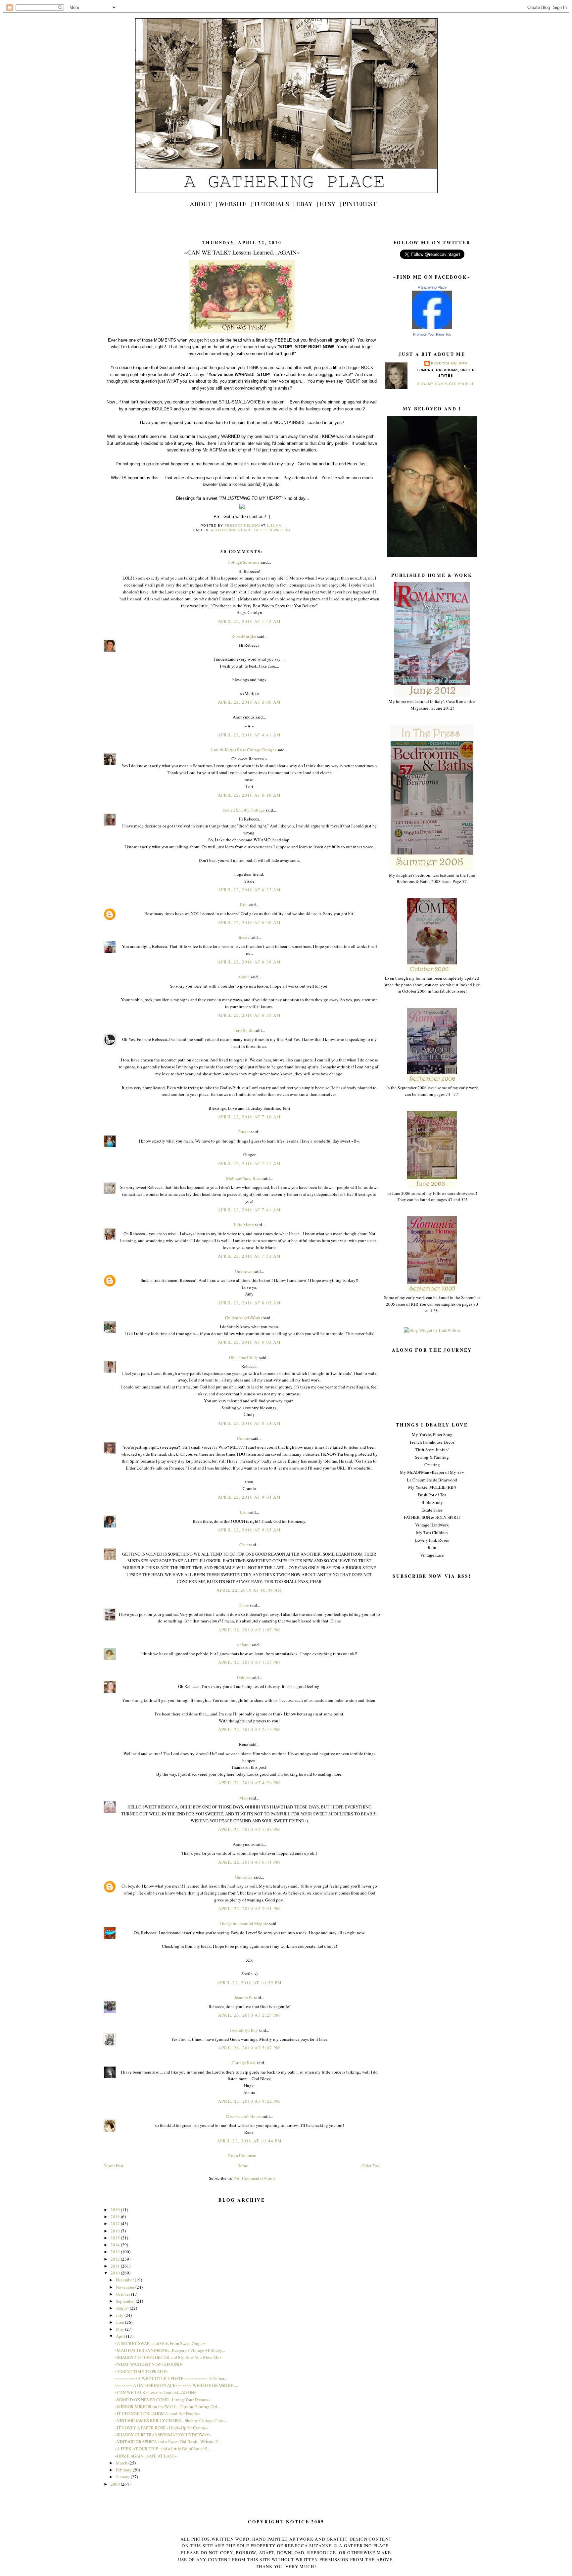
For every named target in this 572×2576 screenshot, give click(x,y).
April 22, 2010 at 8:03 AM (249, 1303)
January (123, 2477)
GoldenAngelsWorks (244, 1318)
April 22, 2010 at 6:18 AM (249, 795)
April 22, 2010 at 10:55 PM (249, 1983)
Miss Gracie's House (244, 2116)
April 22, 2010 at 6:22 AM (249, 890)
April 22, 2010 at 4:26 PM (249, 1783)
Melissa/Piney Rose (244, 1178)
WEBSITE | (235, 204)
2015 (116, 2238)
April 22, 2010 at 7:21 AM (249, 1163)
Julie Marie (244, 1225)
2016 (116, 2231)
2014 (116, 2245)
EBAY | (307, 204)
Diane (244, 1605)
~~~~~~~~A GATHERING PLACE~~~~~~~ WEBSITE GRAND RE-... (176, 2385)
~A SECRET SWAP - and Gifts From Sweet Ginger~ (160, 2343)
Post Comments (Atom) (254, 2178)
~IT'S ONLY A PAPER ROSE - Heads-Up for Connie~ (162, 2428)
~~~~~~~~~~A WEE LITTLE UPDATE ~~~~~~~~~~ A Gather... (171, 2378)
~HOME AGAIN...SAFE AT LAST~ (146, 2456)
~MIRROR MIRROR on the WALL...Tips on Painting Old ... (168, 2407)
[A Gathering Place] (432, 327)
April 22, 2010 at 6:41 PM (249, 1862)
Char (244, 1545)
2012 (116, 2259)
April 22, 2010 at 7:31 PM (249, 1908)
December (125, 2280)
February (124, 2470)
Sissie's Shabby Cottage (244, 810)
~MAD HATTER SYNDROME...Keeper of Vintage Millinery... (170, 2350)
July (120, 2315)
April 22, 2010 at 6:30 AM (249, 922)
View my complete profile (446, 384)
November (126, 2287)
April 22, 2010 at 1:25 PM (249, 1662)
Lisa (244, 1512)
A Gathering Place (432, 287)
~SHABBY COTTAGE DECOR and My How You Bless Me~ (168, 2357)
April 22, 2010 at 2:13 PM (249, 1729)
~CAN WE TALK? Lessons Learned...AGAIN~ (155, 2392)
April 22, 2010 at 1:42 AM (249, 621)
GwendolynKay (244, 2030)
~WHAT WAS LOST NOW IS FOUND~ (149, 2364)
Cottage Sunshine (244, 562)
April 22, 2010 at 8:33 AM (249, 1423)
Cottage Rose (244, 2063)
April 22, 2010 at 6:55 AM (249, 1015)
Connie (244, 1438)
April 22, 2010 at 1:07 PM (249, 1630)
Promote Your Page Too (432, 334)
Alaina (244, 977)
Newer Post (114, 2166)
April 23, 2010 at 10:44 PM (249, 2141)
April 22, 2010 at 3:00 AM (249, 702)
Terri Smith (244, 1030)
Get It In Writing (272, 530)
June (120, 2322)
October (123, 2294)
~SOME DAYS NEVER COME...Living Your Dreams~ (162, 2400)
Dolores (244, 1677)
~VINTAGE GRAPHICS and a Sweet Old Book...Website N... (168, 2442)
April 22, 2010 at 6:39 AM (249, 962)
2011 (116, 2266)
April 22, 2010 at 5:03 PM (249, 1829)
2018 (116, 2217)
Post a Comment (242, 2155)
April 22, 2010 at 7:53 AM (249, 1256)
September (126, 2301)
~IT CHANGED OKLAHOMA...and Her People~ (157, 2413)
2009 (116, 2484)
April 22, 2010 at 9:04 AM (249, 1497)
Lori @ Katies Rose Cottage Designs (244, 750)
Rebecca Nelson (449, 363)
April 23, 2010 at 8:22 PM (249, 2101)
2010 (116, 2273)
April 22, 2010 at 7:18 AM (249, 1117)
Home (243, 2166)
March (122, 2463)
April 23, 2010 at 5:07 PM (249, 2048)
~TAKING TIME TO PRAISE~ (142, 2371)
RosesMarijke (244, 636)
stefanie (244, 1645)
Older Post (371, 2166)
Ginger (244, 1132)
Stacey (244, 937)
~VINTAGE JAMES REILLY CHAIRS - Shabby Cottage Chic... (170, 2420)
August (123, 2308)
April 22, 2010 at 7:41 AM (249, 1210)
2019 (116, 2210)
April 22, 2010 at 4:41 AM (249, 735)
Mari (244, 1798)
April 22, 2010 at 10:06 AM (249, 1590)
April (121, 2336)
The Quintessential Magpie (244, 1923)
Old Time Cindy (244, 1357)
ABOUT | (203, 204)
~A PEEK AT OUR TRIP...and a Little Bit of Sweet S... (162, 2449)
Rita (244, 905)
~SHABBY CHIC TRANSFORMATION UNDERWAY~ (163, 2435)
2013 (116, 2252)
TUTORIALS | (274, 204)
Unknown (244, 1271)
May (120, 2329)
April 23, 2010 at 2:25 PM (249, 2015)
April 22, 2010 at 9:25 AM (249, 1530)
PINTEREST (360, 204)
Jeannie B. (244, 1997)
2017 (116, 2224)
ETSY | (330, 204)
